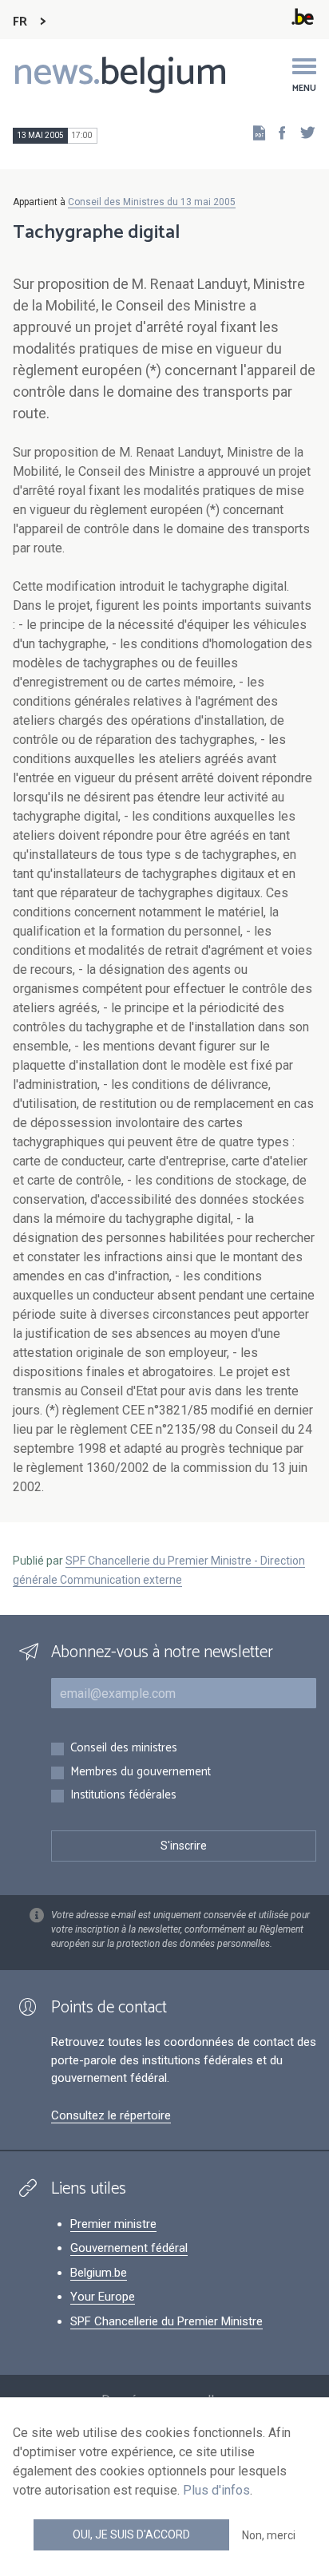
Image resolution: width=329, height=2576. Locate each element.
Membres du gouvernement (141, 1773)
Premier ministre (113, 2224)
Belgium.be (99, 2273)
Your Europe (103, 2297)
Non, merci (269, 2535)
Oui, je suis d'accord (131, 2534)
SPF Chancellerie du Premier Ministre (166, 2321)
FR (20, 22)
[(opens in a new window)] (277, 132)
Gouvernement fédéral (129, 2248)
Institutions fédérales (123, 1796)
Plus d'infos (216, 2490)
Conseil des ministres (124, 1749)
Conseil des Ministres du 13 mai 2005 (152, 202)
